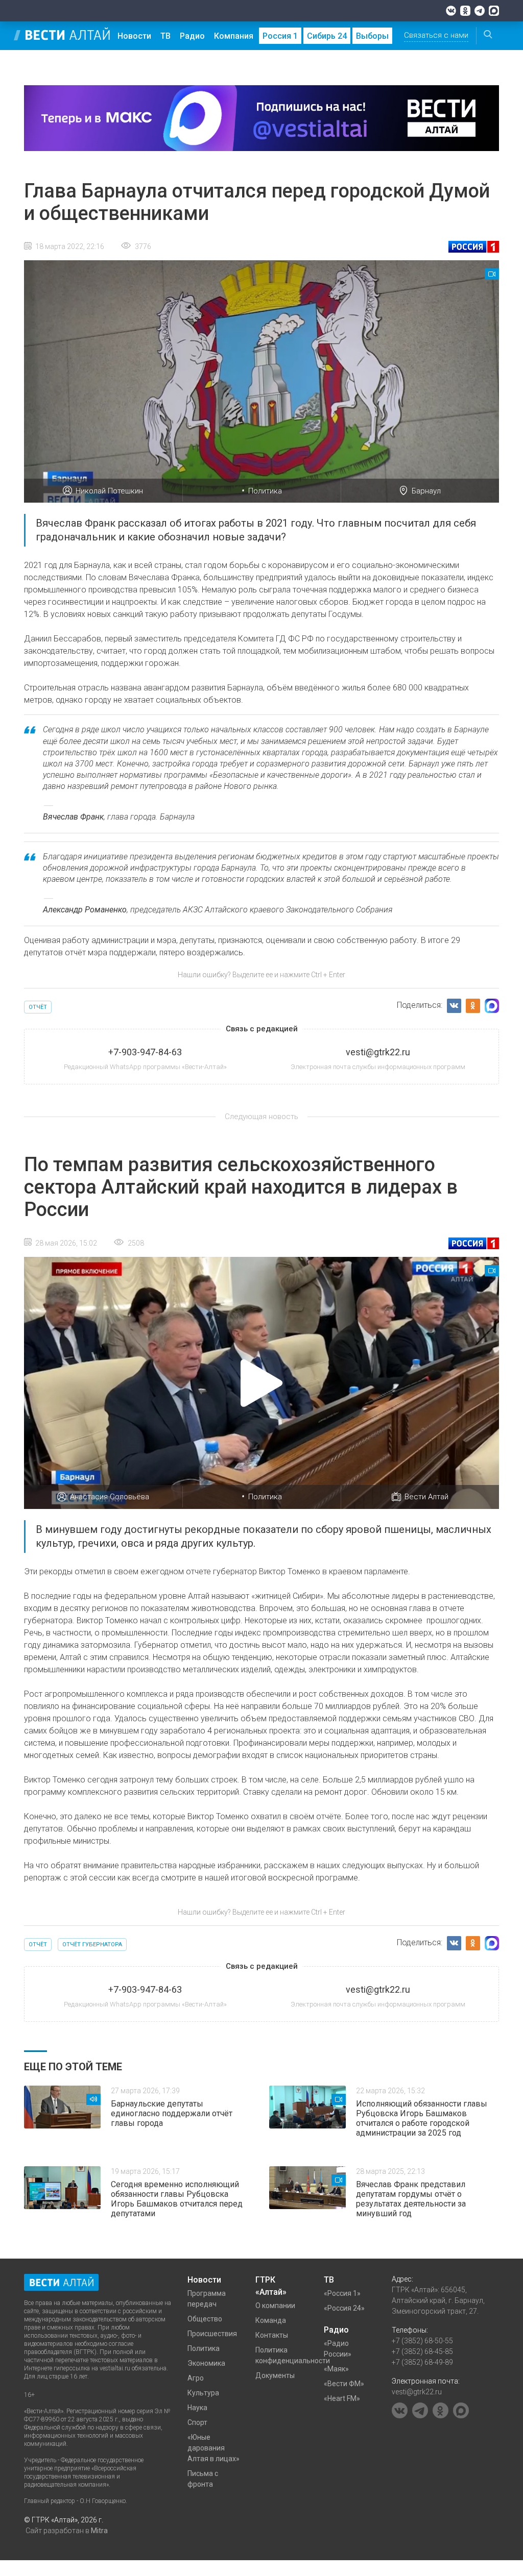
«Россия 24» (344, 2308)
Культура (203, 2393)
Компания (234, 36)
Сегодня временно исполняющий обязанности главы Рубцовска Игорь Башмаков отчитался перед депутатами (177, 2199)
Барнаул (426, 491)
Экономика (206, 2363)
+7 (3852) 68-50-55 (422, 2341)
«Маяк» (336, 2369)
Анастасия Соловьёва (110, 1497)
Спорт (197, 2422)
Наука (197, 2408)
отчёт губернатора (92, 1945)
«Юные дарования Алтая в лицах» (213, 2448)
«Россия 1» (342, 2293)
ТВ (165, 36)
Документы (275, 2375)
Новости (134, 36)
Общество (205, 2319)
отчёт (38, 1007)
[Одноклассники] (465, 11)
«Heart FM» (342, 2398)
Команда (271, 2320)
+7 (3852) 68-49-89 (422, 2362)
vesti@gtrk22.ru (417, 2392)
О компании (275, 2306)
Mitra (99, 2531)
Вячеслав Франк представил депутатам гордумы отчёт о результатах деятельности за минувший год (411, 2199)
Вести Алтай (426, 1497)
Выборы (372, 36)
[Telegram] (480, 11)
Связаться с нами (436, 35)
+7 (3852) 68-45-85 (422, 2351)
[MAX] (494, 11)
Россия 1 (280, 36)
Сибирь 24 (327, 36)
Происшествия (212, 2334)
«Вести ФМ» (344, 2384)
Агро (196, 2378)
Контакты (272, 2335)
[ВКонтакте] (451, 11)
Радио (192, 36)
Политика (265, 491)
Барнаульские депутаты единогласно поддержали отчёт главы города (172, 2113)
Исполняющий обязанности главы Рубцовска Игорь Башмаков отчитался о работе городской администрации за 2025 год (422, 2118)
